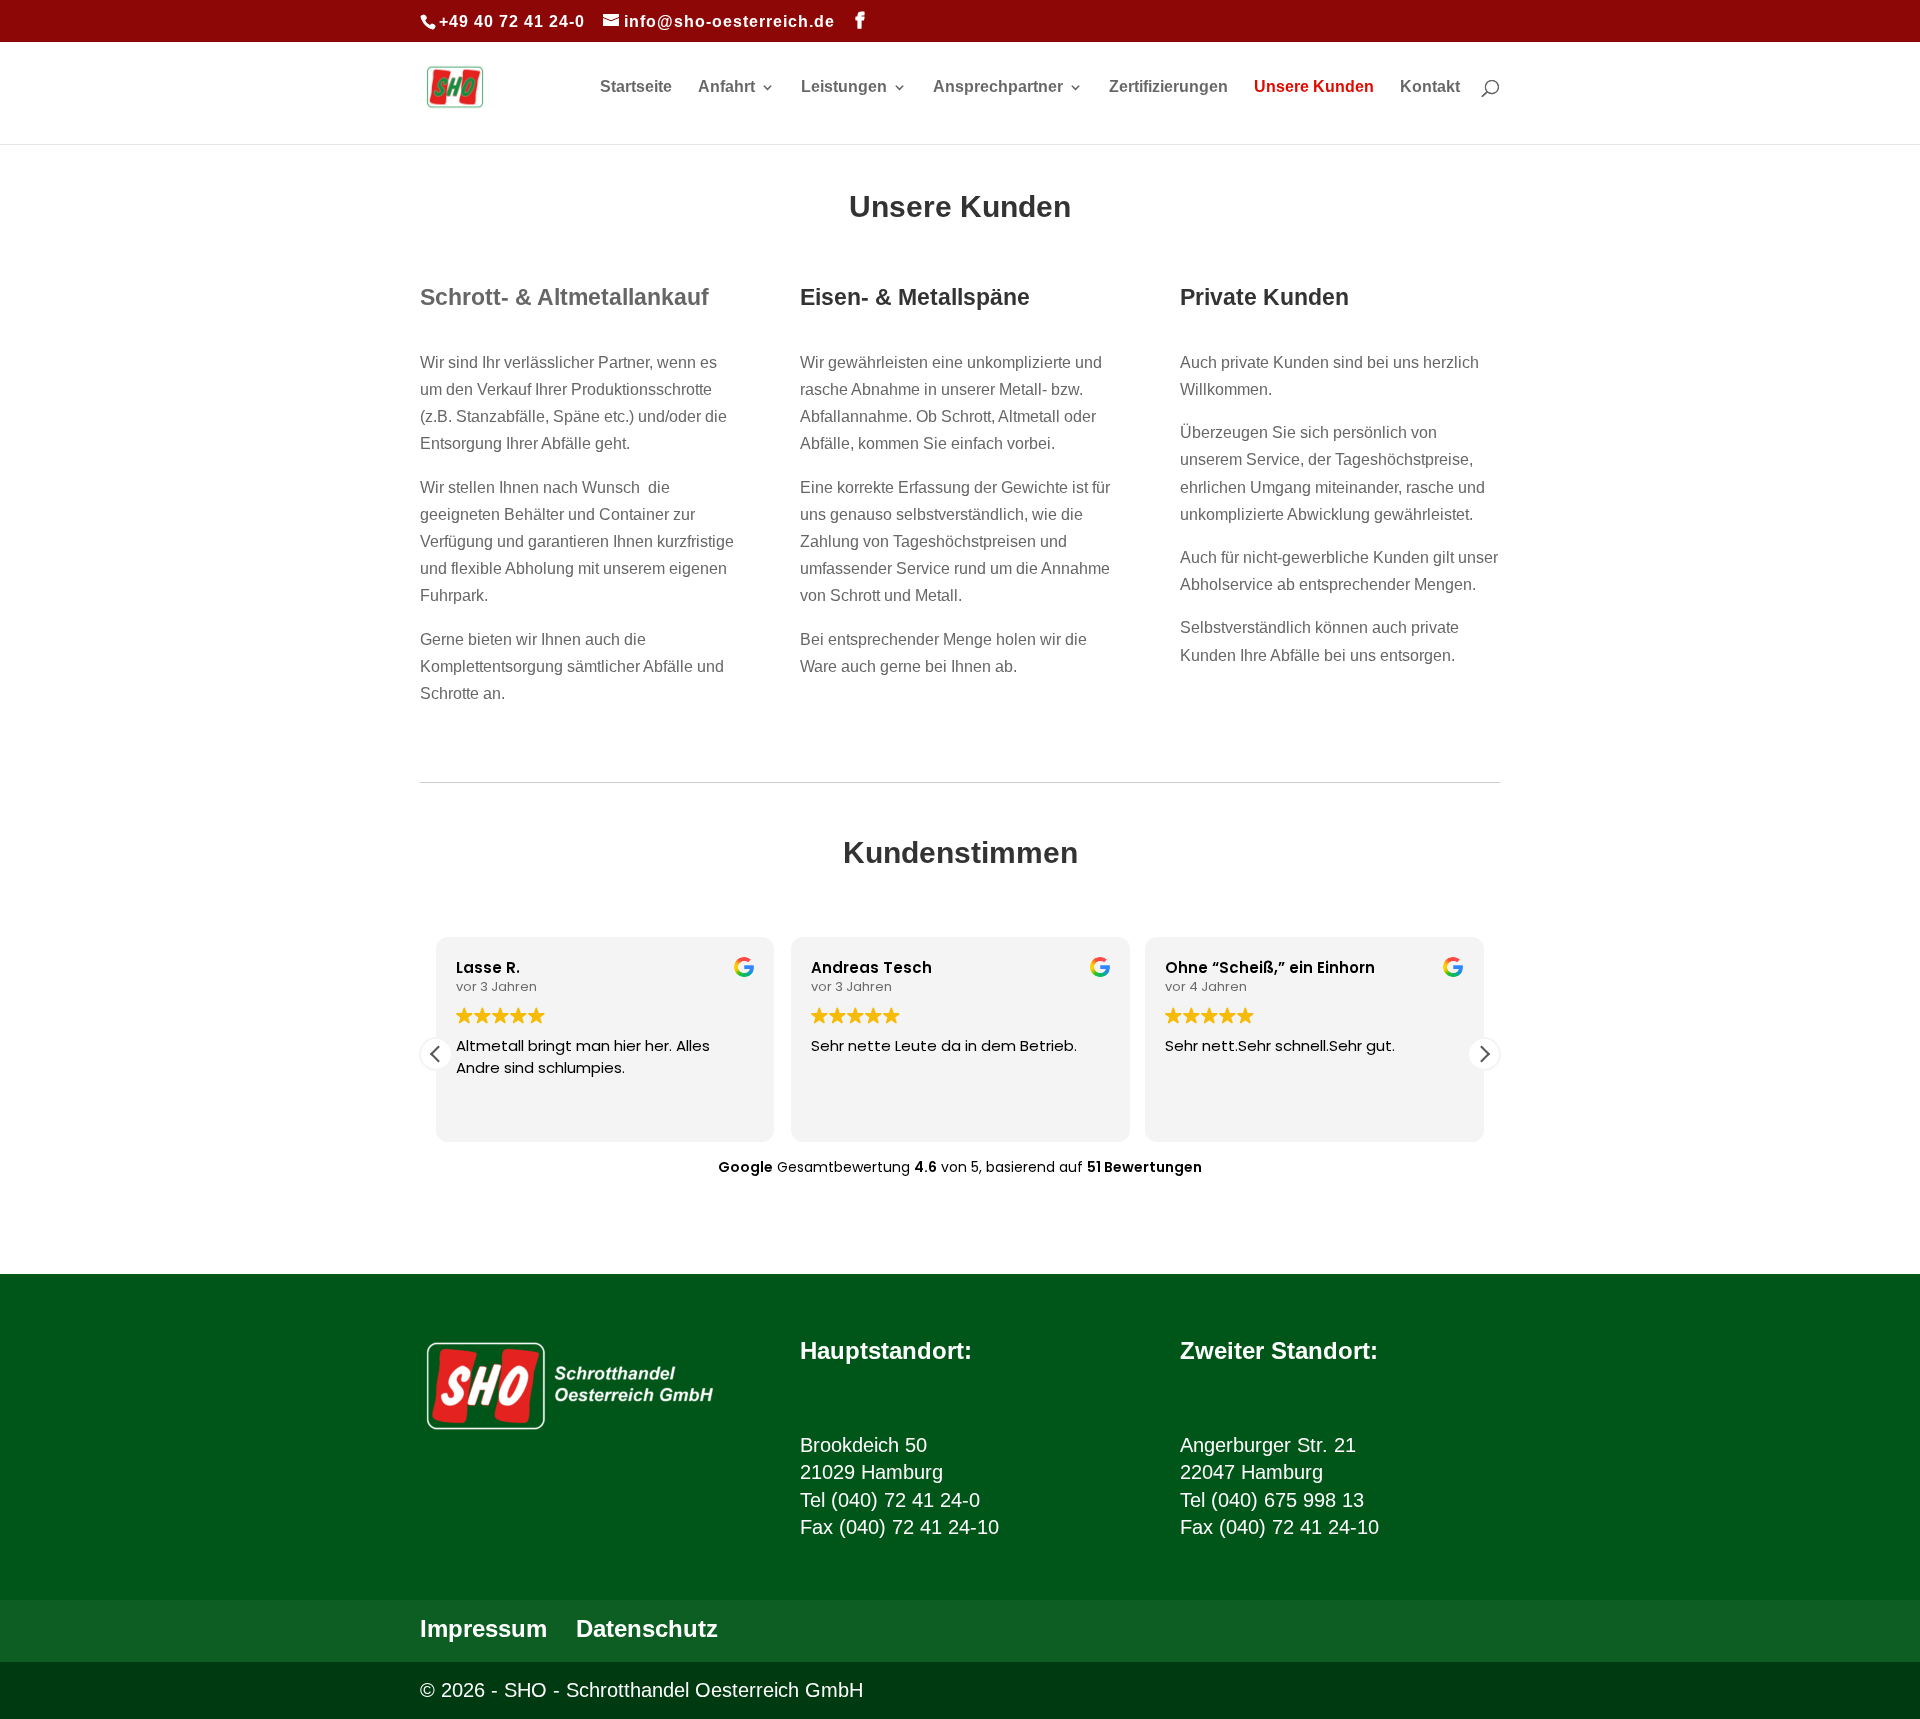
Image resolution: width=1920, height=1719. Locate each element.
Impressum (483, 1628)
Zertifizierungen (1168, 87)
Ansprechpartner (998, 87)
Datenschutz (647, 1628)
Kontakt (1430, 87)
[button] (1484, 1054)
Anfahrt (726, 87)
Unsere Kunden (1314, 87)
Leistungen (844, 87)
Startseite (636, 87)
